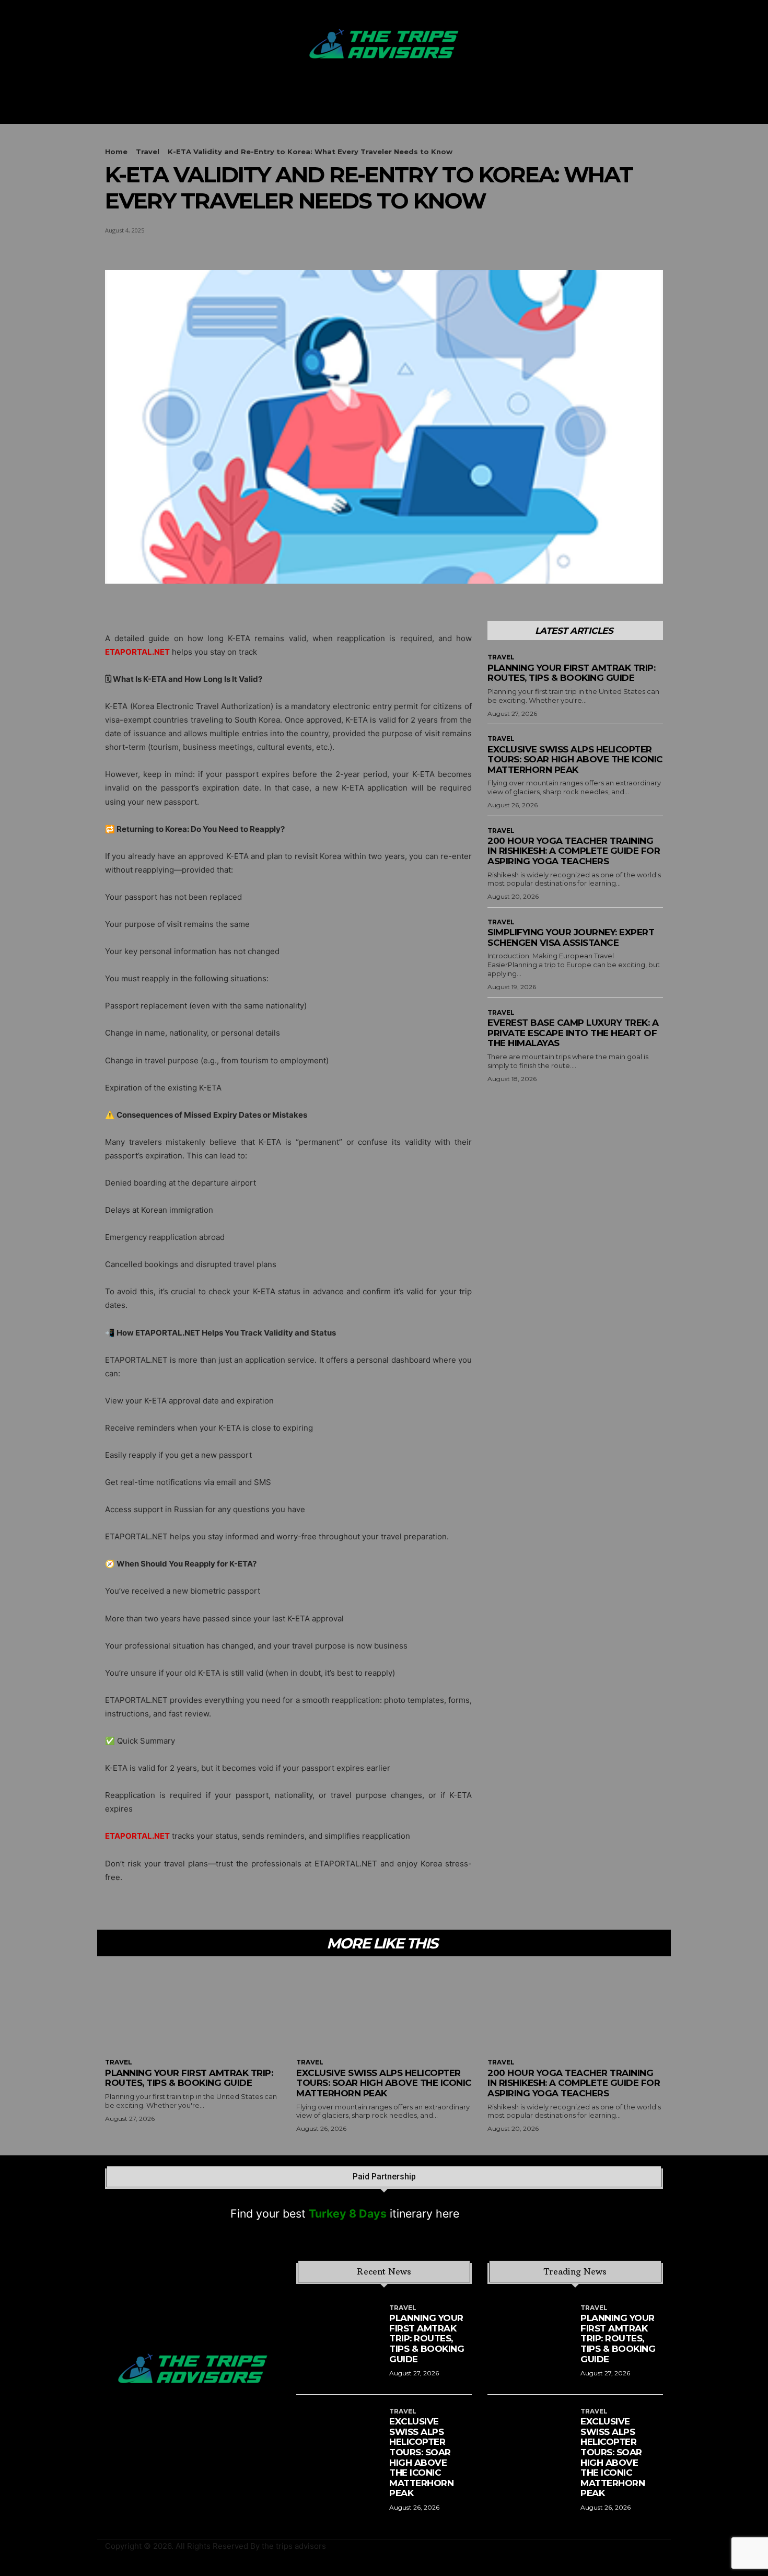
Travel (148, 152)
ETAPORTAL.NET (137, 1836)
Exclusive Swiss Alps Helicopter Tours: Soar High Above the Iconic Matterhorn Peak (575, 759)
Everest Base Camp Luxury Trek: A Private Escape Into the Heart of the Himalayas (573, 1033)
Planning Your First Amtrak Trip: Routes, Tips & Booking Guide (571, 673)
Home (116, 152)
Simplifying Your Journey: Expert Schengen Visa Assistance (571, 937)
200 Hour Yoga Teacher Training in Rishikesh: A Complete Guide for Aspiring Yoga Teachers (574, 851)
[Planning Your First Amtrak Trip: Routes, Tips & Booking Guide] (193, 2009)
